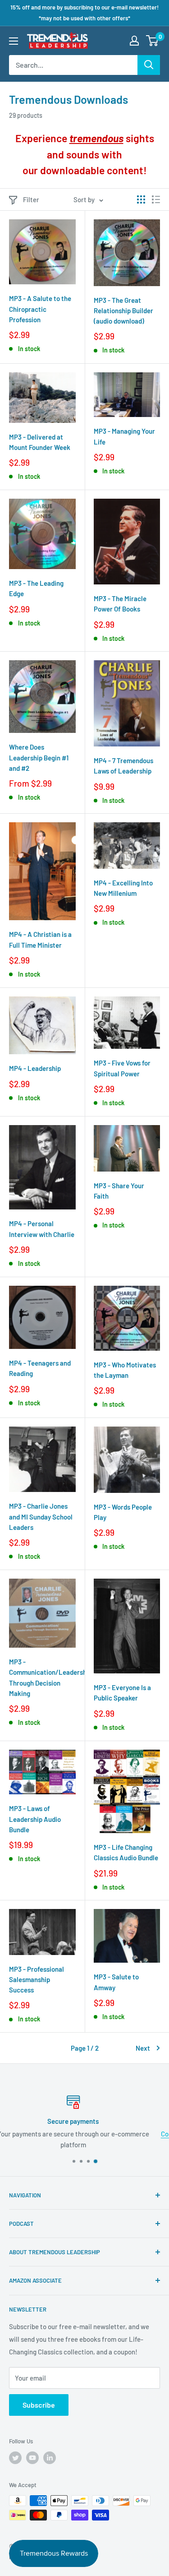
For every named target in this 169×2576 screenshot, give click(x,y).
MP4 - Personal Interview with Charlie (42, 1229)
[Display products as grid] (141, 199)
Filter (31, 199)
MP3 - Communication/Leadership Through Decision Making (42, 1677)
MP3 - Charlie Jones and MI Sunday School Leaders (41, 1517)
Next (143, 2048)
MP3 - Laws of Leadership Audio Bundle (35, 1819)
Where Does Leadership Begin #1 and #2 (39, 758)
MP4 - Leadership (35, 1068)
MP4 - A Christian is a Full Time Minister (40, 939)
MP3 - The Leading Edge (36, 588)
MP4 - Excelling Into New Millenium (123, 888)
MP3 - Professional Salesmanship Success (37, 1980)
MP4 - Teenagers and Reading (40, 1368)
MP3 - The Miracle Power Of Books (120, 604)
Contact (15, 2134)
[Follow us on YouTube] (32, 2458)
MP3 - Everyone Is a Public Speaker (122, 1693)
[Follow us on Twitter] (15, 2458)
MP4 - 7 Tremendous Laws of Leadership (123, 766)
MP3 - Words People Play (123, 1512)
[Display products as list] (156, 199)
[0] (153, 41)
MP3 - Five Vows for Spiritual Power (122, 1068)
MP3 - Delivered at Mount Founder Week (40, 442)
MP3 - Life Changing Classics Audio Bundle (126, 1852)
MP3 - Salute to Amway (116, 1982)
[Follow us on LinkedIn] (50, 2458)
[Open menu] (14, 41)
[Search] (149, 65)
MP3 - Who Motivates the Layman (125, 1370)
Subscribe (39, 2405)
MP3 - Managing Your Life (124, 436)
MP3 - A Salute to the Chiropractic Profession (40, 309)
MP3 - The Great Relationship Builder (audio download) (123, 311)
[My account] (134, 41)
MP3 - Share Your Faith (119, 1191)
